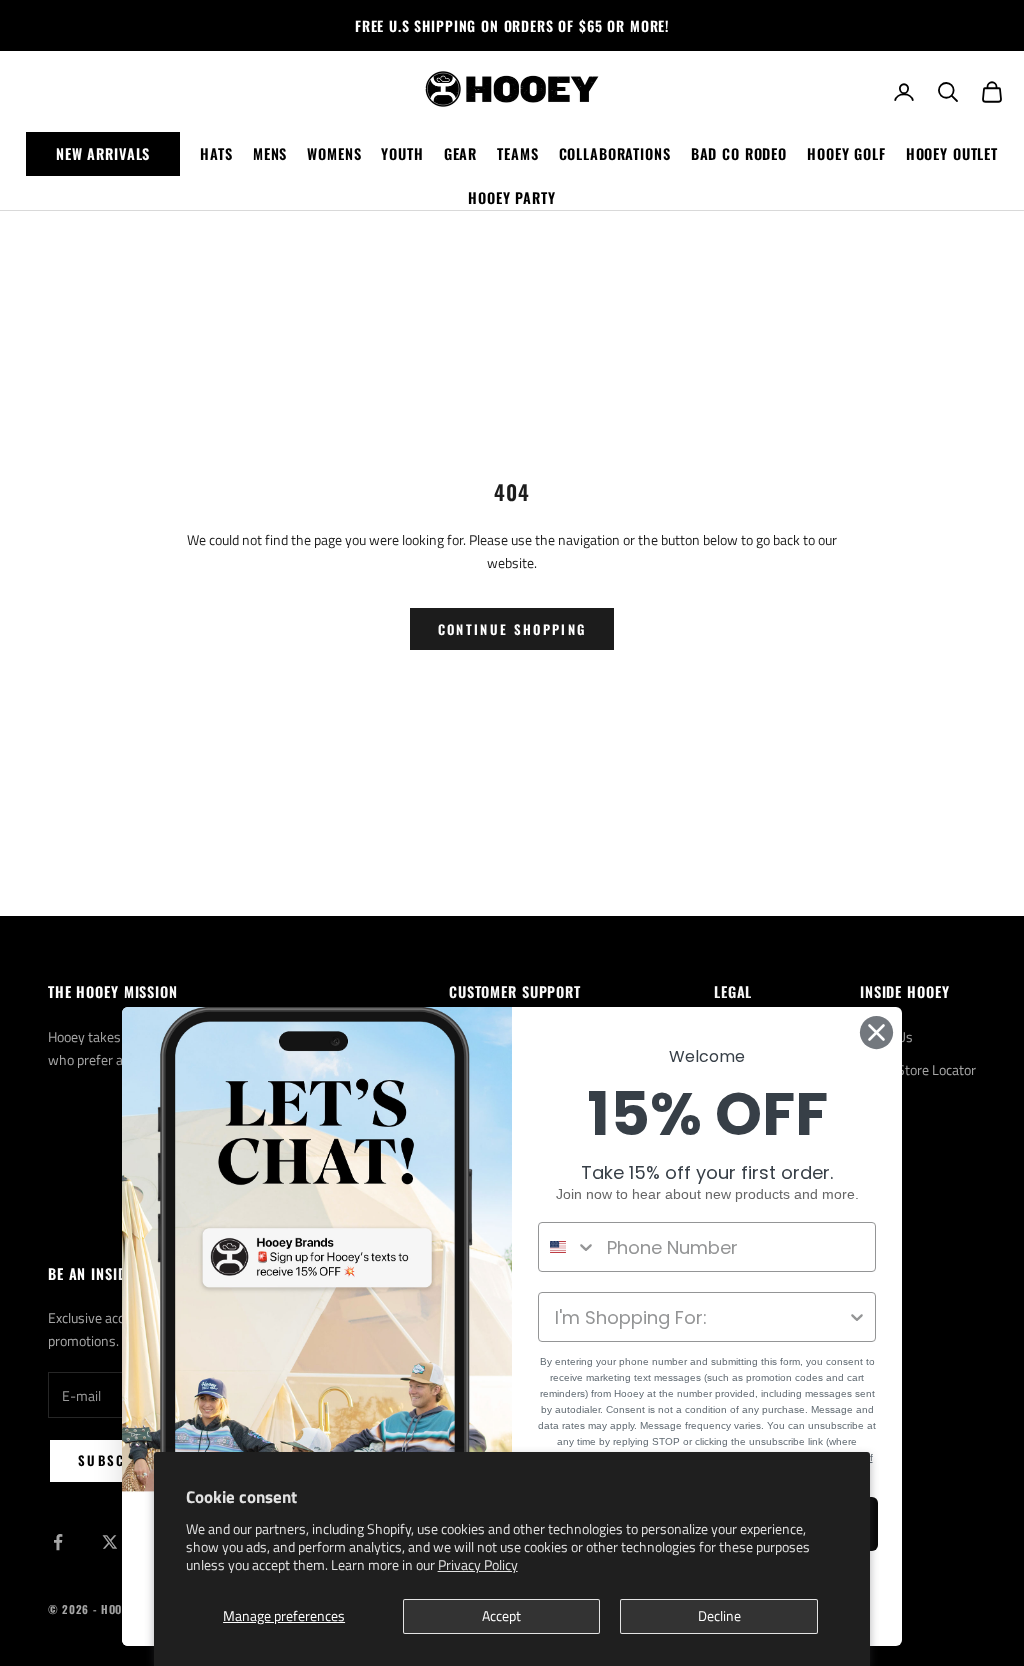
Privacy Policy (478, 1564)
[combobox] (568, 1247)
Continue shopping (512, 629)
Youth (402, 153)
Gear (460, 153)
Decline (719, 1615)
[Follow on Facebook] (58, 1542)
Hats (216, 153)
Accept (501, 1615)
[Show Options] (857, 1317)
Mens (270, 153)
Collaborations (615, 153)
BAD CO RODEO (739, 153)
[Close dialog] (876, 1032)
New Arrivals (103, 153)
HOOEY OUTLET (952, 153)
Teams (517, 153)
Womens (334, 153)
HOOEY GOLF (846, 153)
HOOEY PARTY (512, 197)
